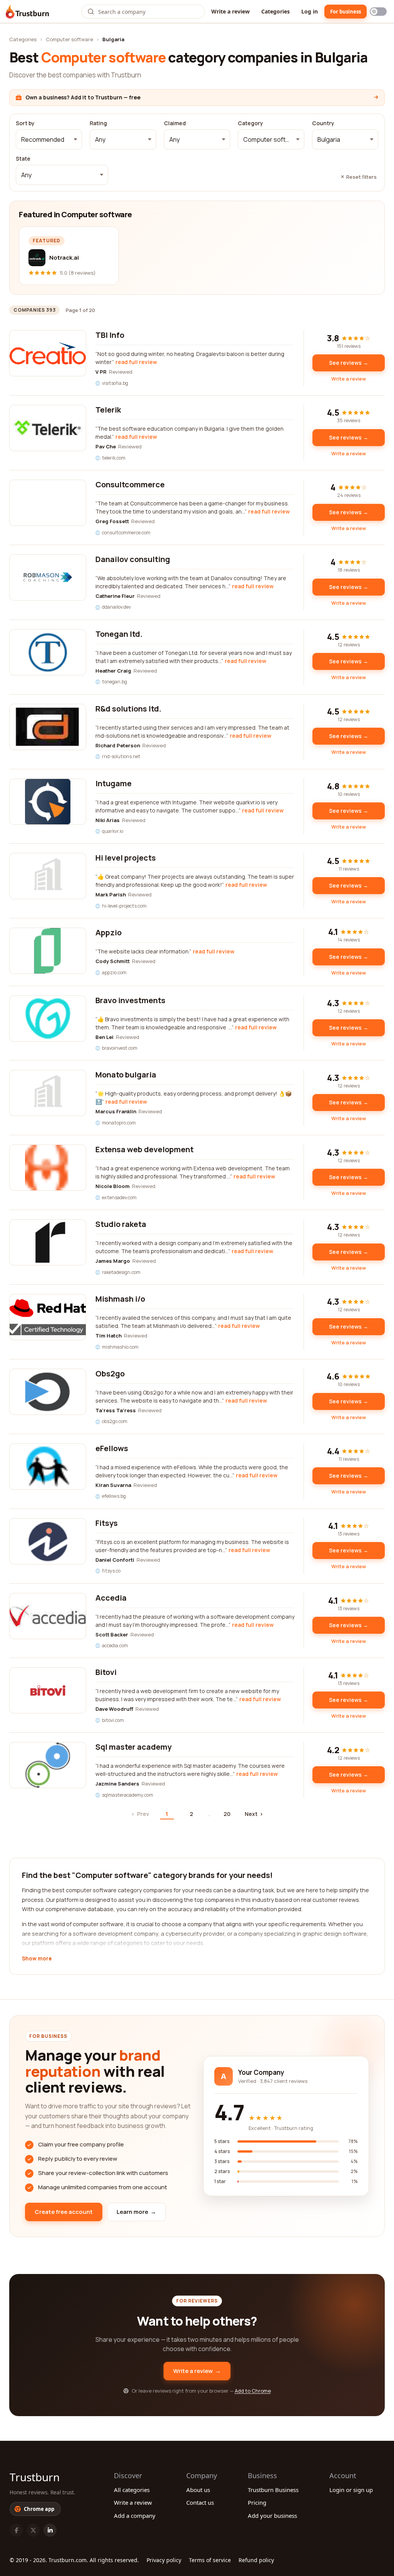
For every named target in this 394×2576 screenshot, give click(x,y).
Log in (310, 11)
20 (227, 1814)
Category (250, 123)
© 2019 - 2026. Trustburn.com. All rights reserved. (74, 2560)
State (23, 159)
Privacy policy (164, 2560)
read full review (136, 362)
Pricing (257, 2502)
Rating (98, 123)
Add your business (272, 2516)
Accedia (111, 1598)
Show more (37, 1959)
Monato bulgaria (126, 1075)
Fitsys (107, 1523)
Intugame (114, 783)
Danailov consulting (133, 559)
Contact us (200, 2502)
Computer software (69, 39)
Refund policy (256, 2560)
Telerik (108, 410)
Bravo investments (130, 1000)
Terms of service (210, 2560)
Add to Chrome (253, 2391)
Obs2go (110, 1374)
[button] (49, 139)
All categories (132, 2490)
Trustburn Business (273, 2490)
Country (323, 123)
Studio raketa (121, 1224)
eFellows (112, 1448)
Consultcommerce (130, 484)
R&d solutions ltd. (128, 709)
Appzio (109, 932)
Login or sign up (351, 2490)
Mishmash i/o (120, 1299)
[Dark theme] (378, 12)
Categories (275, 11)
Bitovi (106, 1672)
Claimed (175, 123)
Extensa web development (144, 1149)
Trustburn (35, 2477)
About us (198, 2490)
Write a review (230, 11)
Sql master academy (134, 1747)
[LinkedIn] (50, 2530)
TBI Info (110, 335)
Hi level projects (126, 858)
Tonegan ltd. (119, 634)
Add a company (135, 2516)
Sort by (25, 123)
